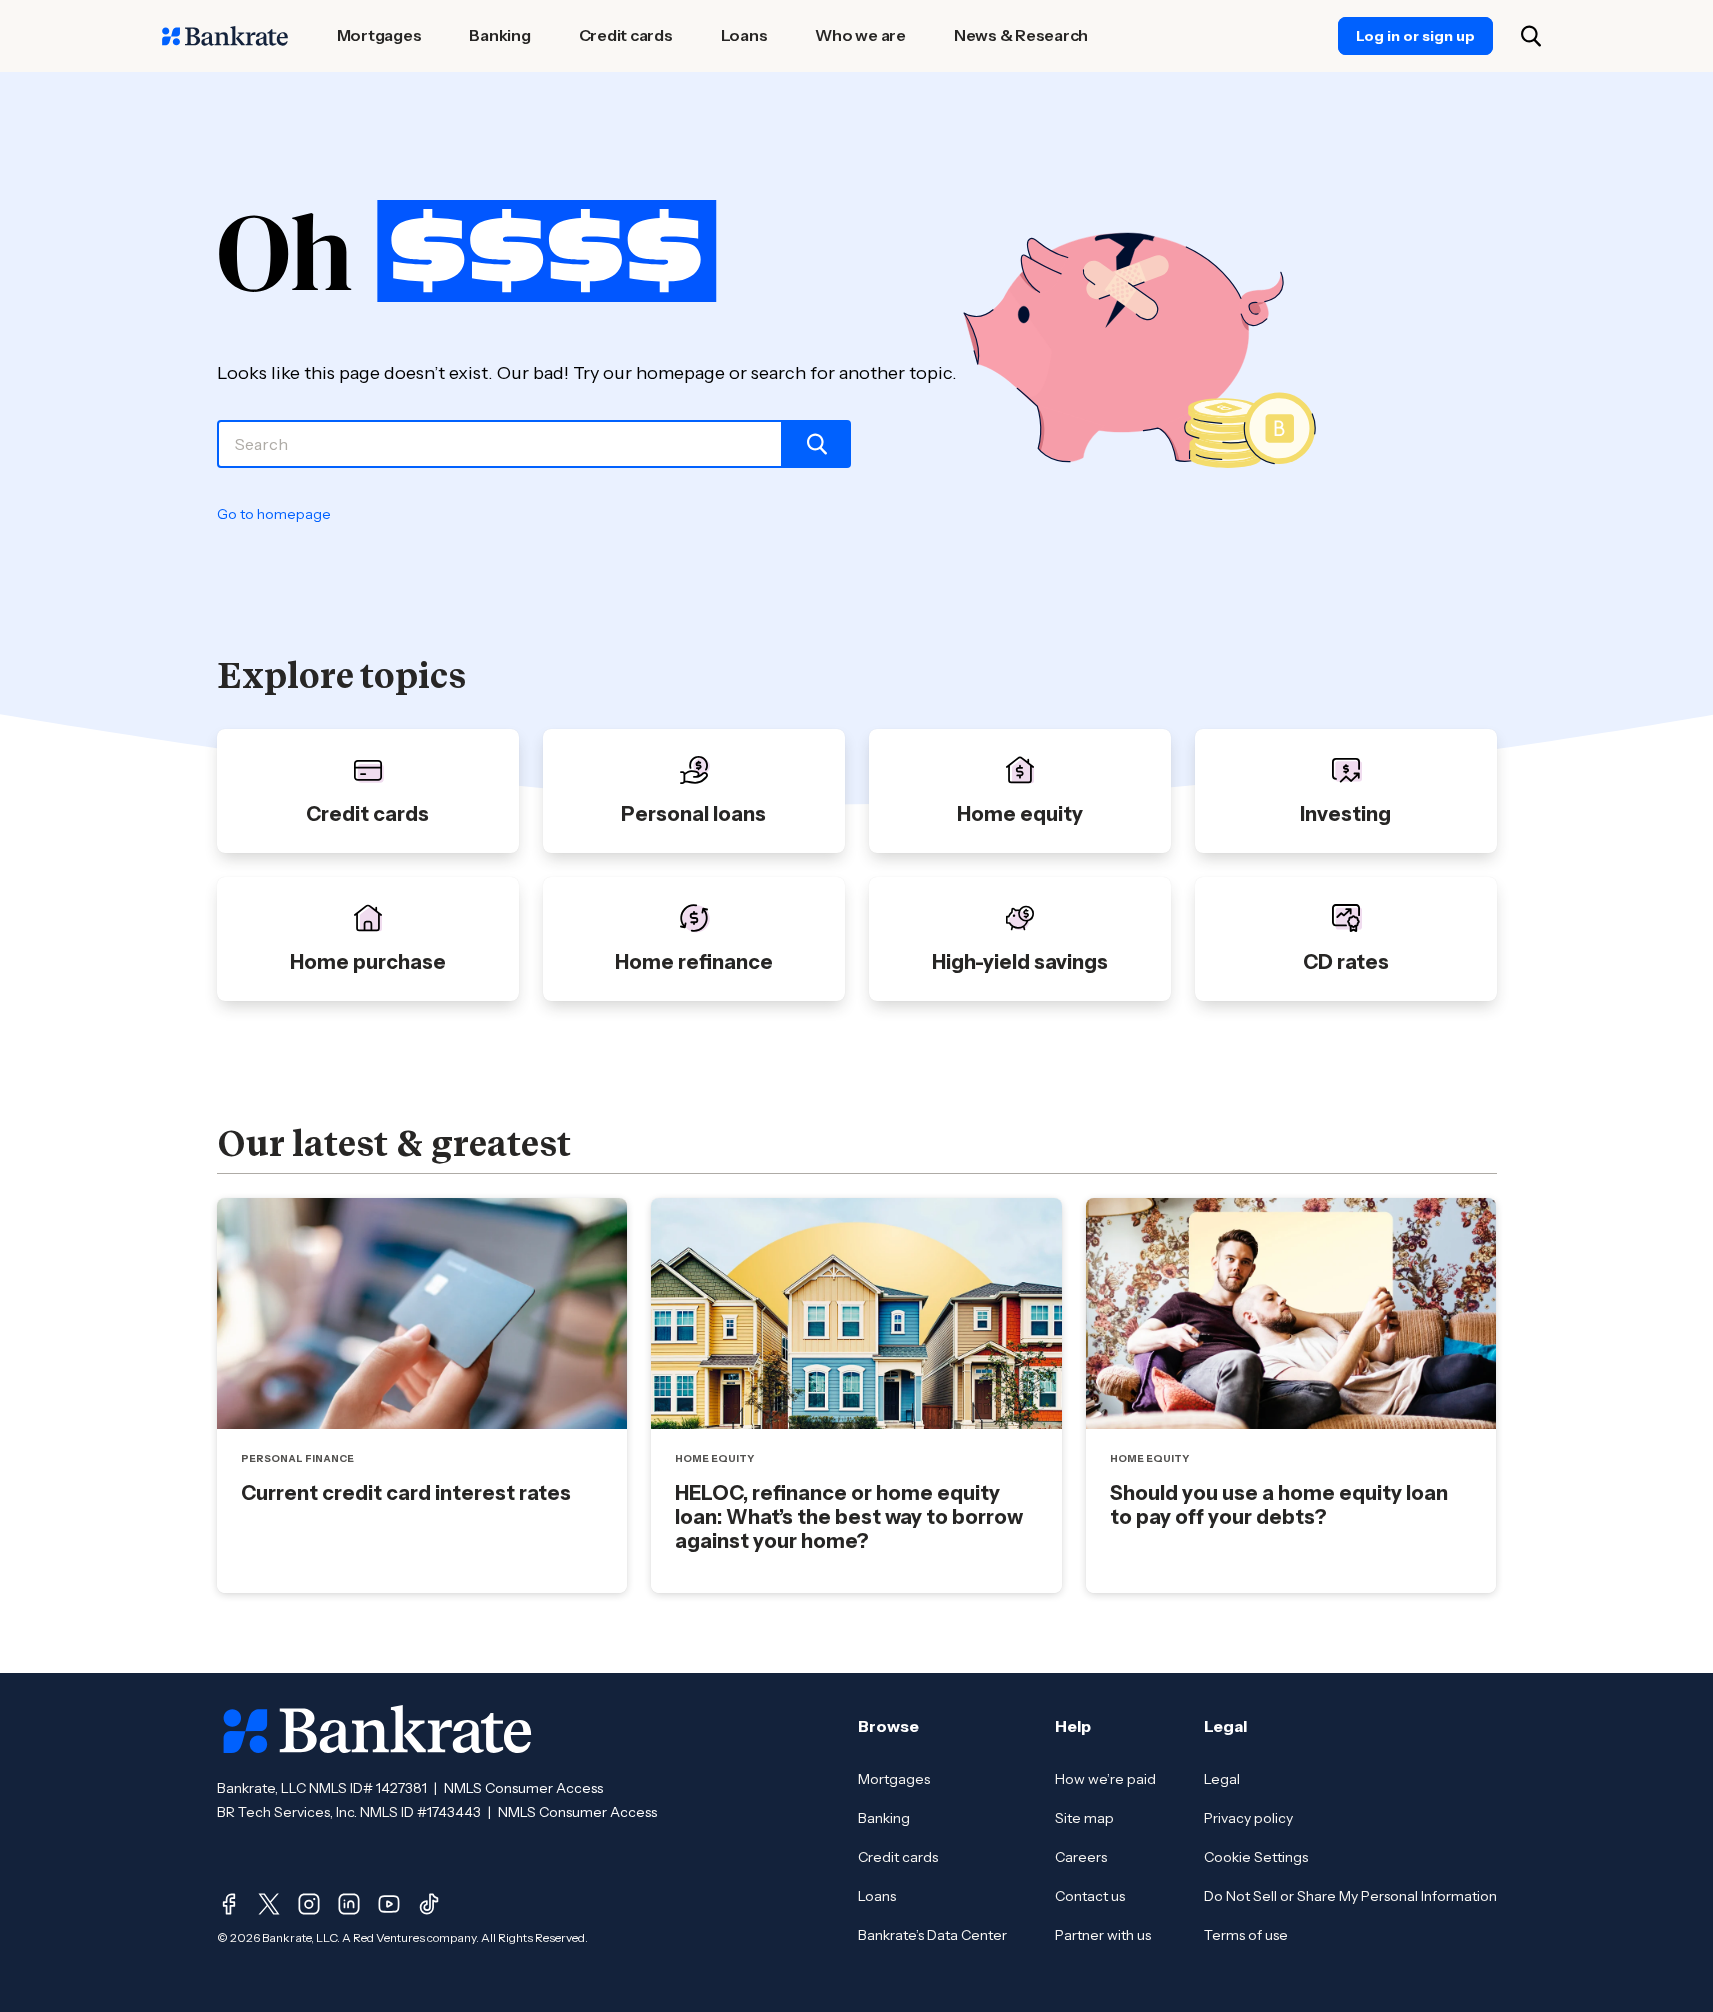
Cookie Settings (1256, 1857)
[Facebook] (229, 1904)
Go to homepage (274, 514)
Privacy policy (1248, 1818)
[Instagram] (309, 1904)
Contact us (1090, 1896)
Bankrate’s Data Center (932, 1935)
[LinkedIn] (349, 1904)
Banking (884, 1818)
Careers (1081, 1857)
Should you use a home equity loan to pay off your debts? (1279, 1505)
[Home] (225, 36)
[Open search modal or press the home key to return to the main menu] (1531, 36)
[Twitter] (269, 1904)
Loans (877, 1896)
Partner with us (1103, 1935)
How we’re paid (1105, 1779)
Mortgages (894, 1779)
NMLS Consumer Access (523, 1788)
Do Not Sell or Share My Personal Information (1350, 1896)
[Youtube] (389, 1904)
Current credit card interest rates (406, 1493)
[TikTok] (429, 1904)
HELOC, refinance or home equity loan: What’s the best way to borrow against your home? (849, 1517)
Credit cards (898, 1857)
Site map (1084, 1818)
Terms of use (1246, 1935)
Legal (1222, 1779)
